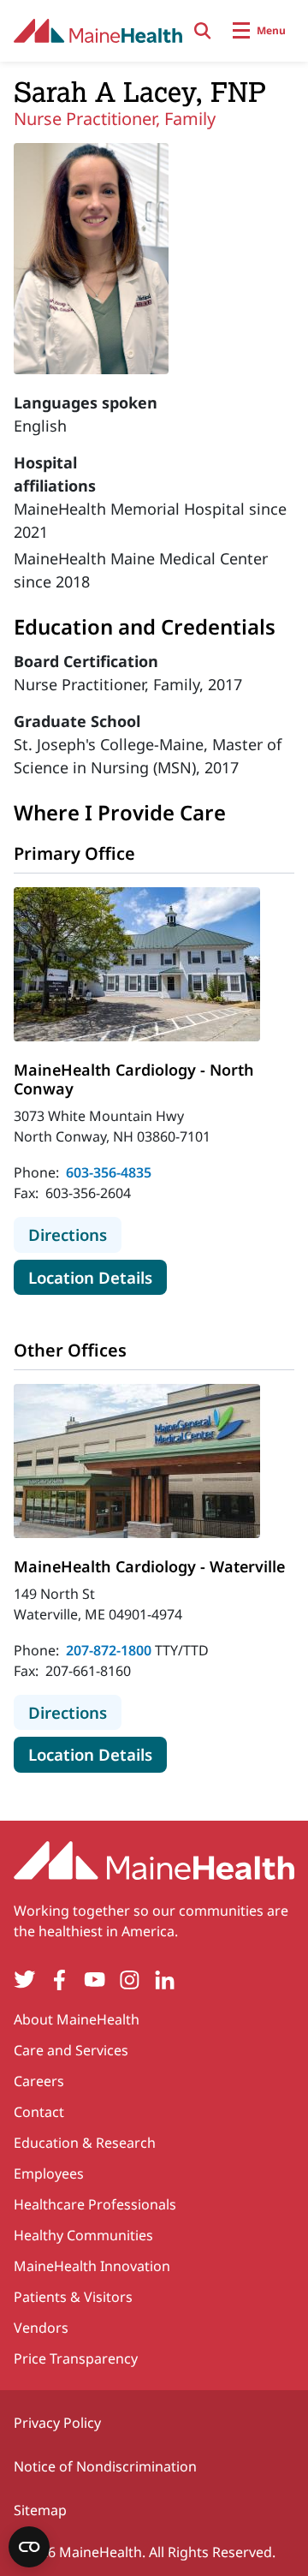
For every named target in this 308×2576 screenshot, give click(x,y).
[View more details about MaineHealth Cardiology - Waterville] (137, 1461)
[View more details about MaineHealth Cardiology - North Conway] (137, 964)
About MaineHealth (77, 2019)
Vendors (41, 2328)
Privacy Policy (57, 2423)
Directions (75, 1234)
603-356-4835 (109, 1172)
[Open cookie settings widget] (29, 2547)
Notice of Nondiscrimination (105, 2466)
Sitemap (40, 2510)
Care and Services (71, 2050)
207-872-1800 (109, 1650)
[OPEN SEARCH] (203, 31)
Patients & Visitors (73, 2297)
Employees (49, 2173)
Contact (39, 2112)
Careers (39, 2081)
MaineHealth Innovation (92, 2266)
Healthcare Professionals (95, 2204)
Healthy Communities (83, 2235)
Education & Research (85, 2143)
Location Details (98, 1277)
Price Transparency (76, 2358)
